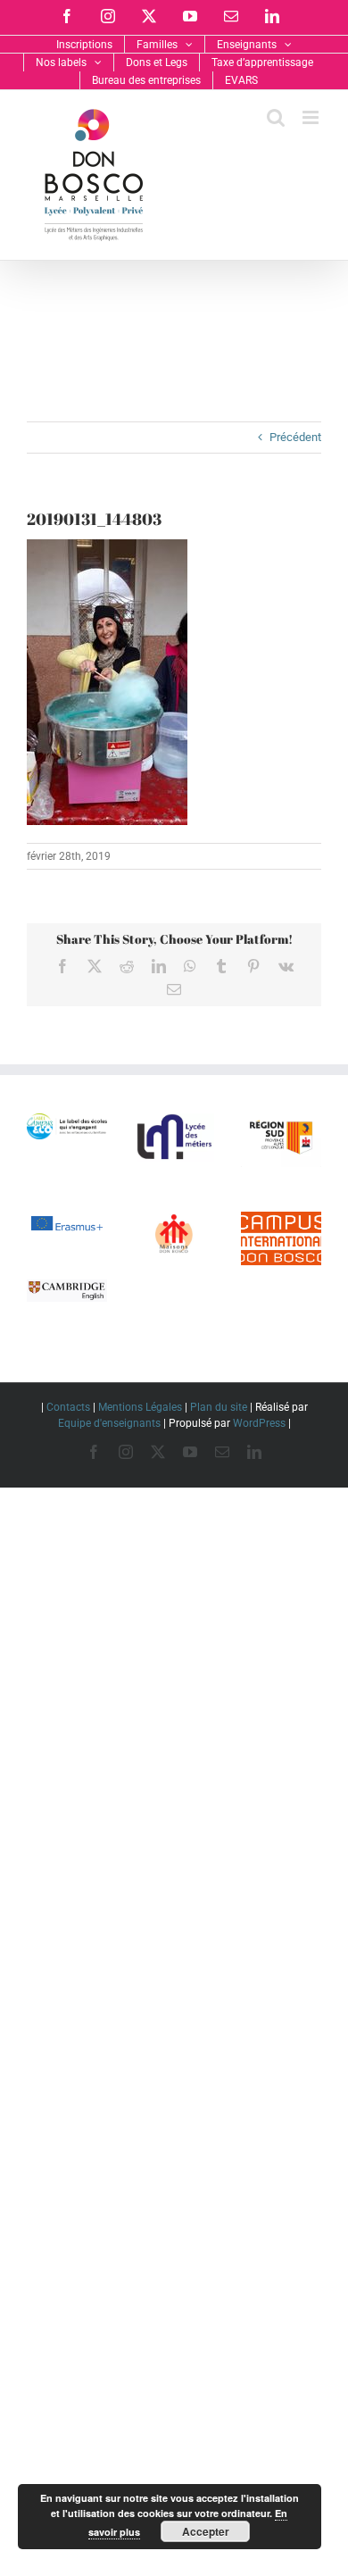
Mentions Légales (140, 1407)
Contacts (68, 1407)
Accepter (206, 2531)
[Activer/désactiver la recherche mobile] (276, 117)
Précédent (295, 437)
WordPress (259, 1423)
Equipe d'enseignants (109, 1423)
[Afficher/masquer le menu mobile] (312, 117)
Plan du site (219, 1407)
